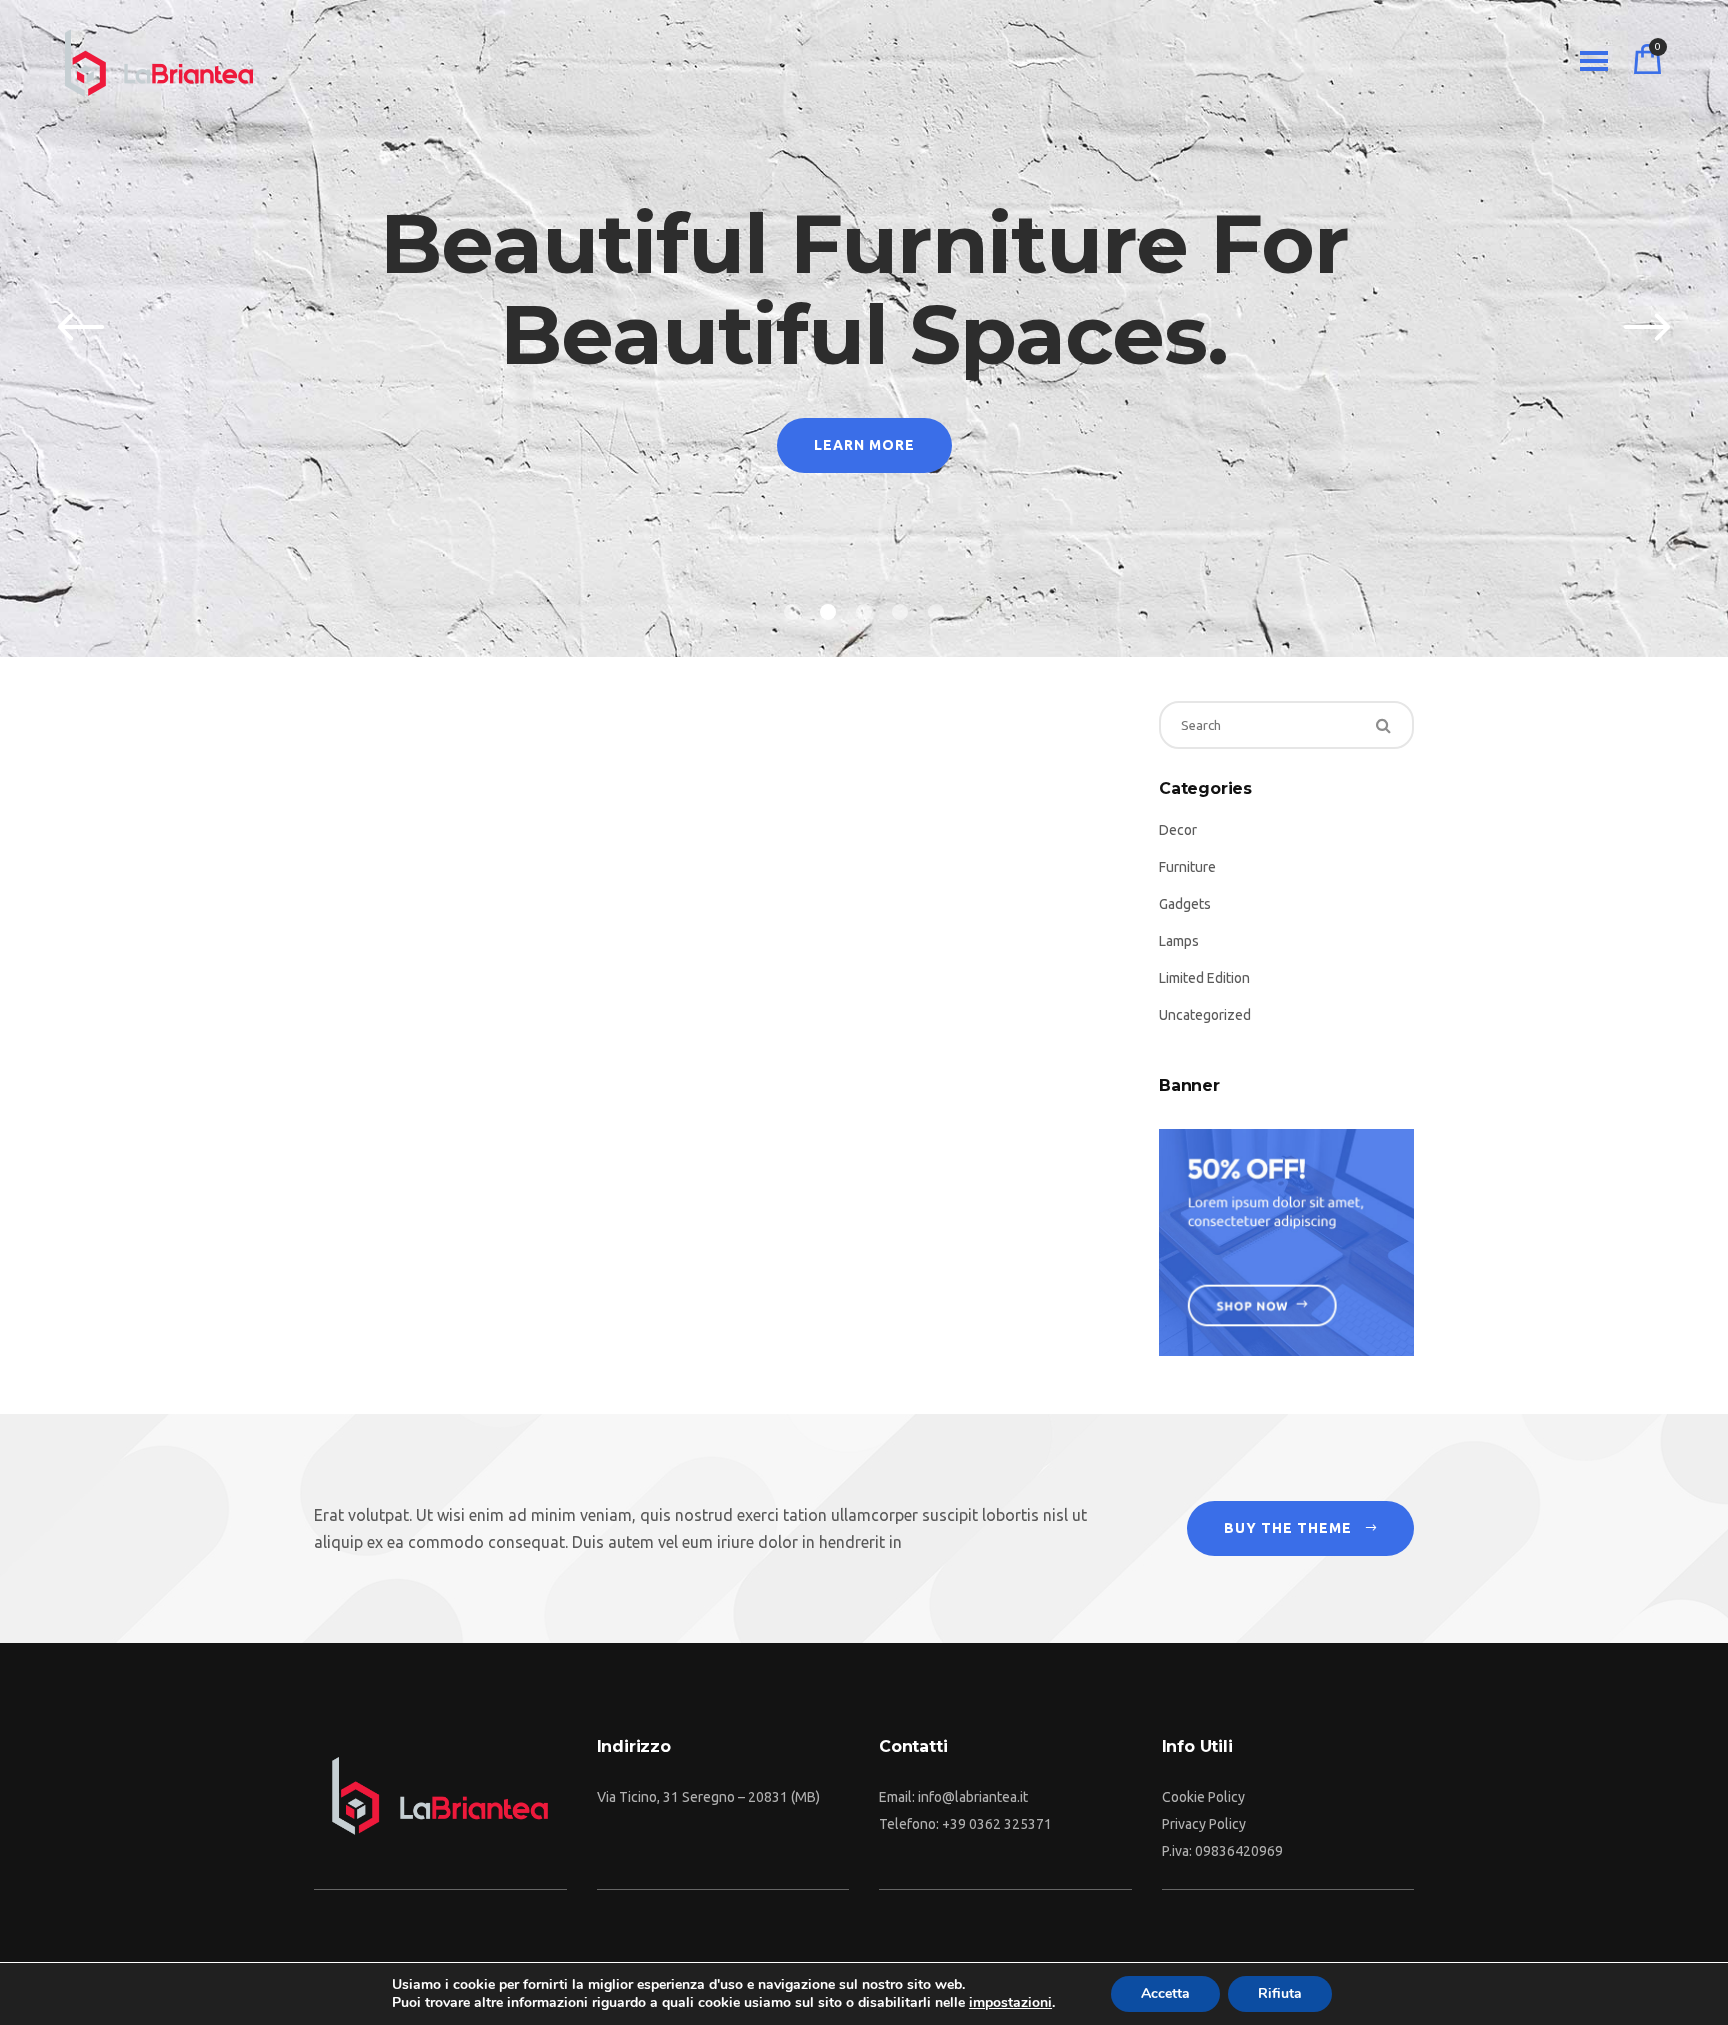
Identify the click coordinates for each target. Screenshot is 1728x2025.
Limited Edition (1204, 978)
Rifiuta (1280, 1993)
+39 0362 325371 (997, 1824)
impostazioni (1010, 2003)
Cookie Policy (1203, 1797)
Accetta (1165, 1993)
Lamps (1179, 941)
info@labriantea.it (973, 1797)
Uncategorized (1205, 1015)
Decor (1178, 830)
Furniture (1187, 867)
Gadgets (1185, 904)
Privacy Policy (1204, 1824)
